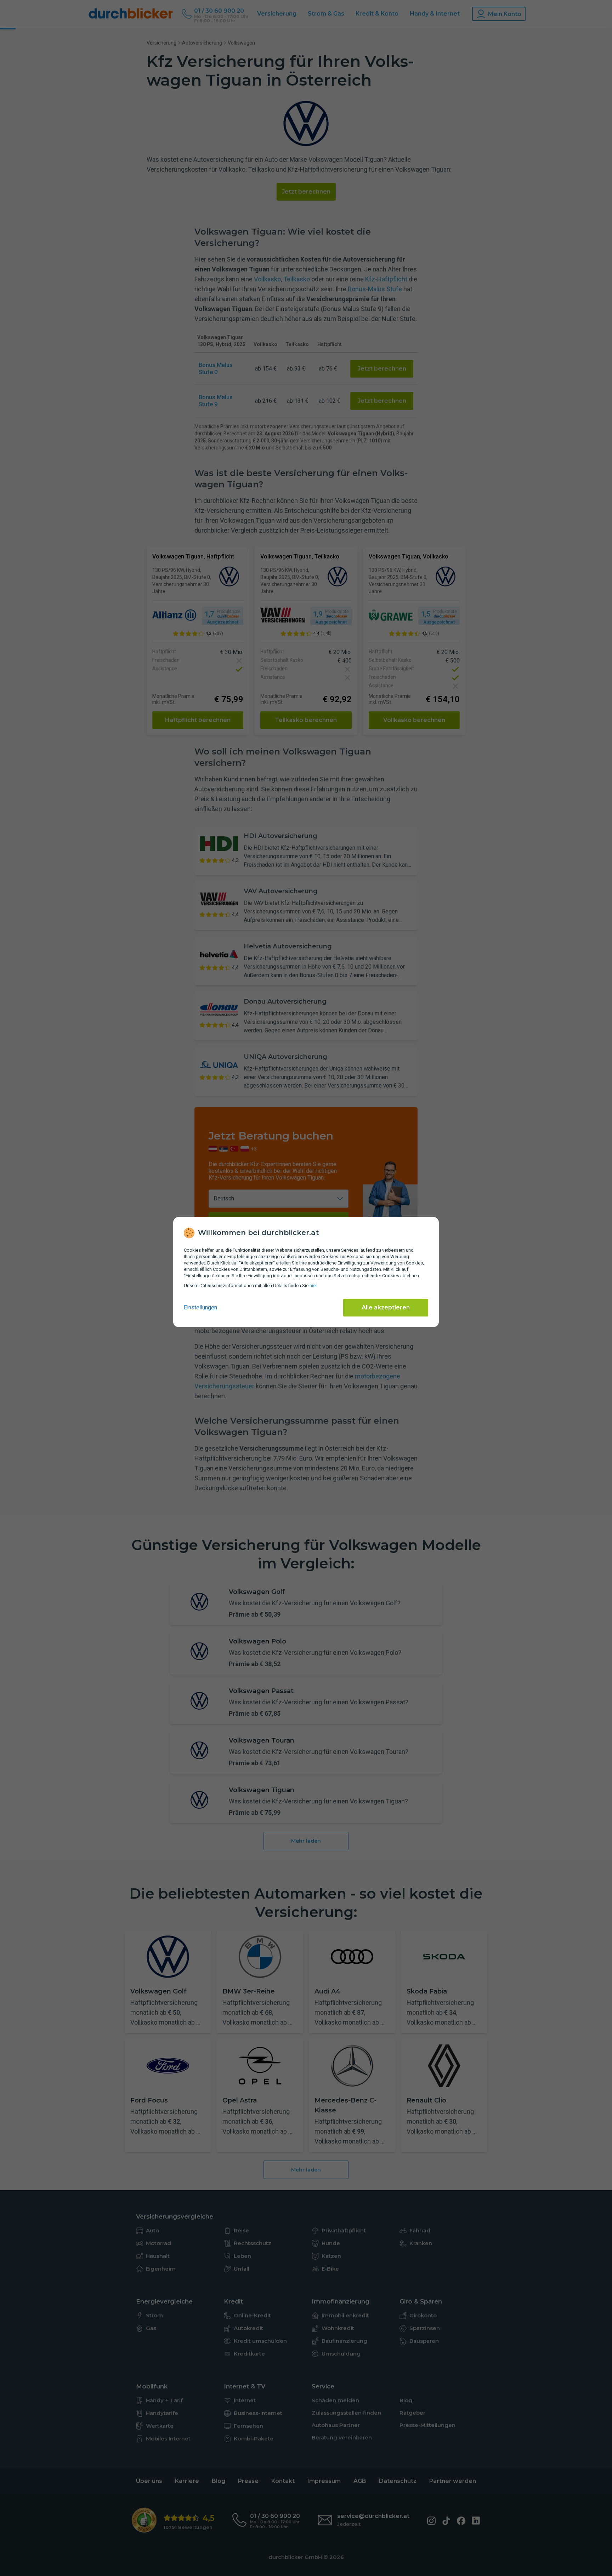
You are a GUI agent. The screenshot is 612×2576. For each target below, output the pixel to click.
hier (313, 1286)
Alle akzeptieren (386, 1307)
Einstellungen (200, 1307)
